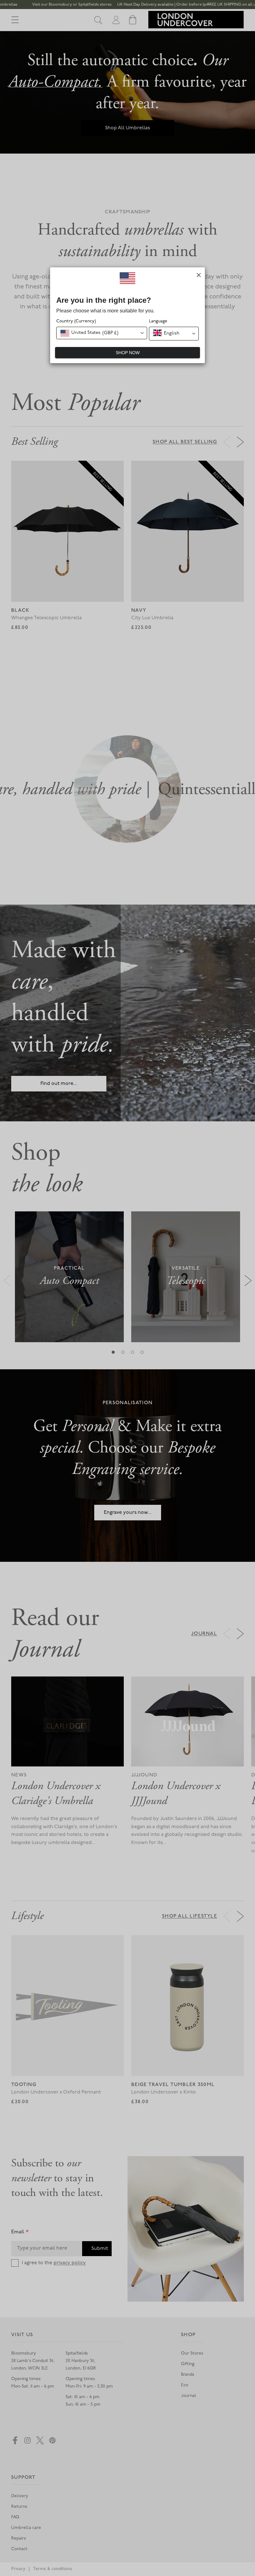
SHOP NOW (128, 353)
